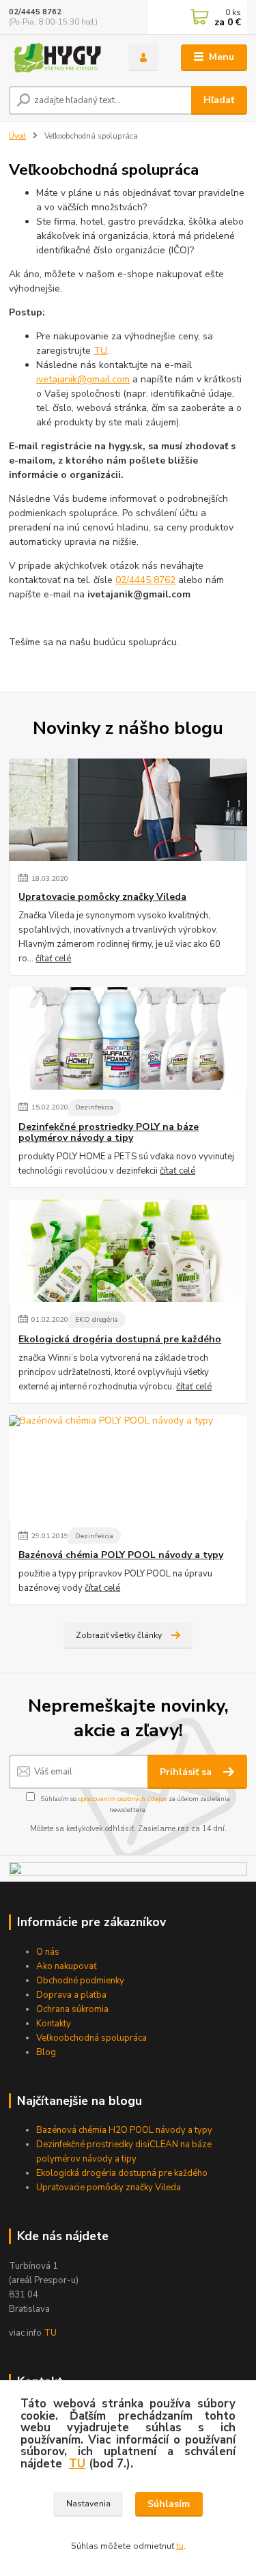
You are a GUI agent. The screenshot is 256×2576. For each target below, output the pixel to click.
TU (50, 2333)
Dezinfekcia (94, 1107)
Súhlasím (169, 2504)
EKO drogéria (97, 1319)
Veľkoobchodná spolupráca (91, 2038)
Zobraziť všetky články (119, 1635)
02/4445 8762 (35, 12)
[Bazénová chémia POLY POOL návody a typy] (128, 1467)
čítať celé (53, 959)
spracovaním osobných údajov (123, 1799)
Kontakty (54, 2024)
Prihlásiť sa (187, 1772)
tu (180, 2546)
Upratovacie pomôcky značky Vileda (102, 897)
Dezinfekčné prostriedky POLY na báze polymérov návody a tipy (109, 1133)
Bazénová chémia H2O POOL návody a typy (124, 2130)
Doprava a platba (71, 1995)
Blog (46, 2052)
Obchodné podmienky (80, 1981)
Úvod (17, 136)
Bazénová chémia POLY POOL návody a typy (121, 1555)
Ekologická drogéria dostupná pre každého (120, 1340)
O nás (48, 1952)
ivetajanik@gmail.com (83, 379)
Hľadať (219, 100)
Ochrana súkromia (72, 2009)
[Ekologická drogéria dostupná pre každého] (128, 1251)
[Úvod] (58, 58)
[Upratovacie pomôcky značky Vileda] (128, 810)
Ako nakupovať (67, 1966)
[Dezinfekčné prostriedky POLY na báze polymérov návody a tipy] (128, 1038)
